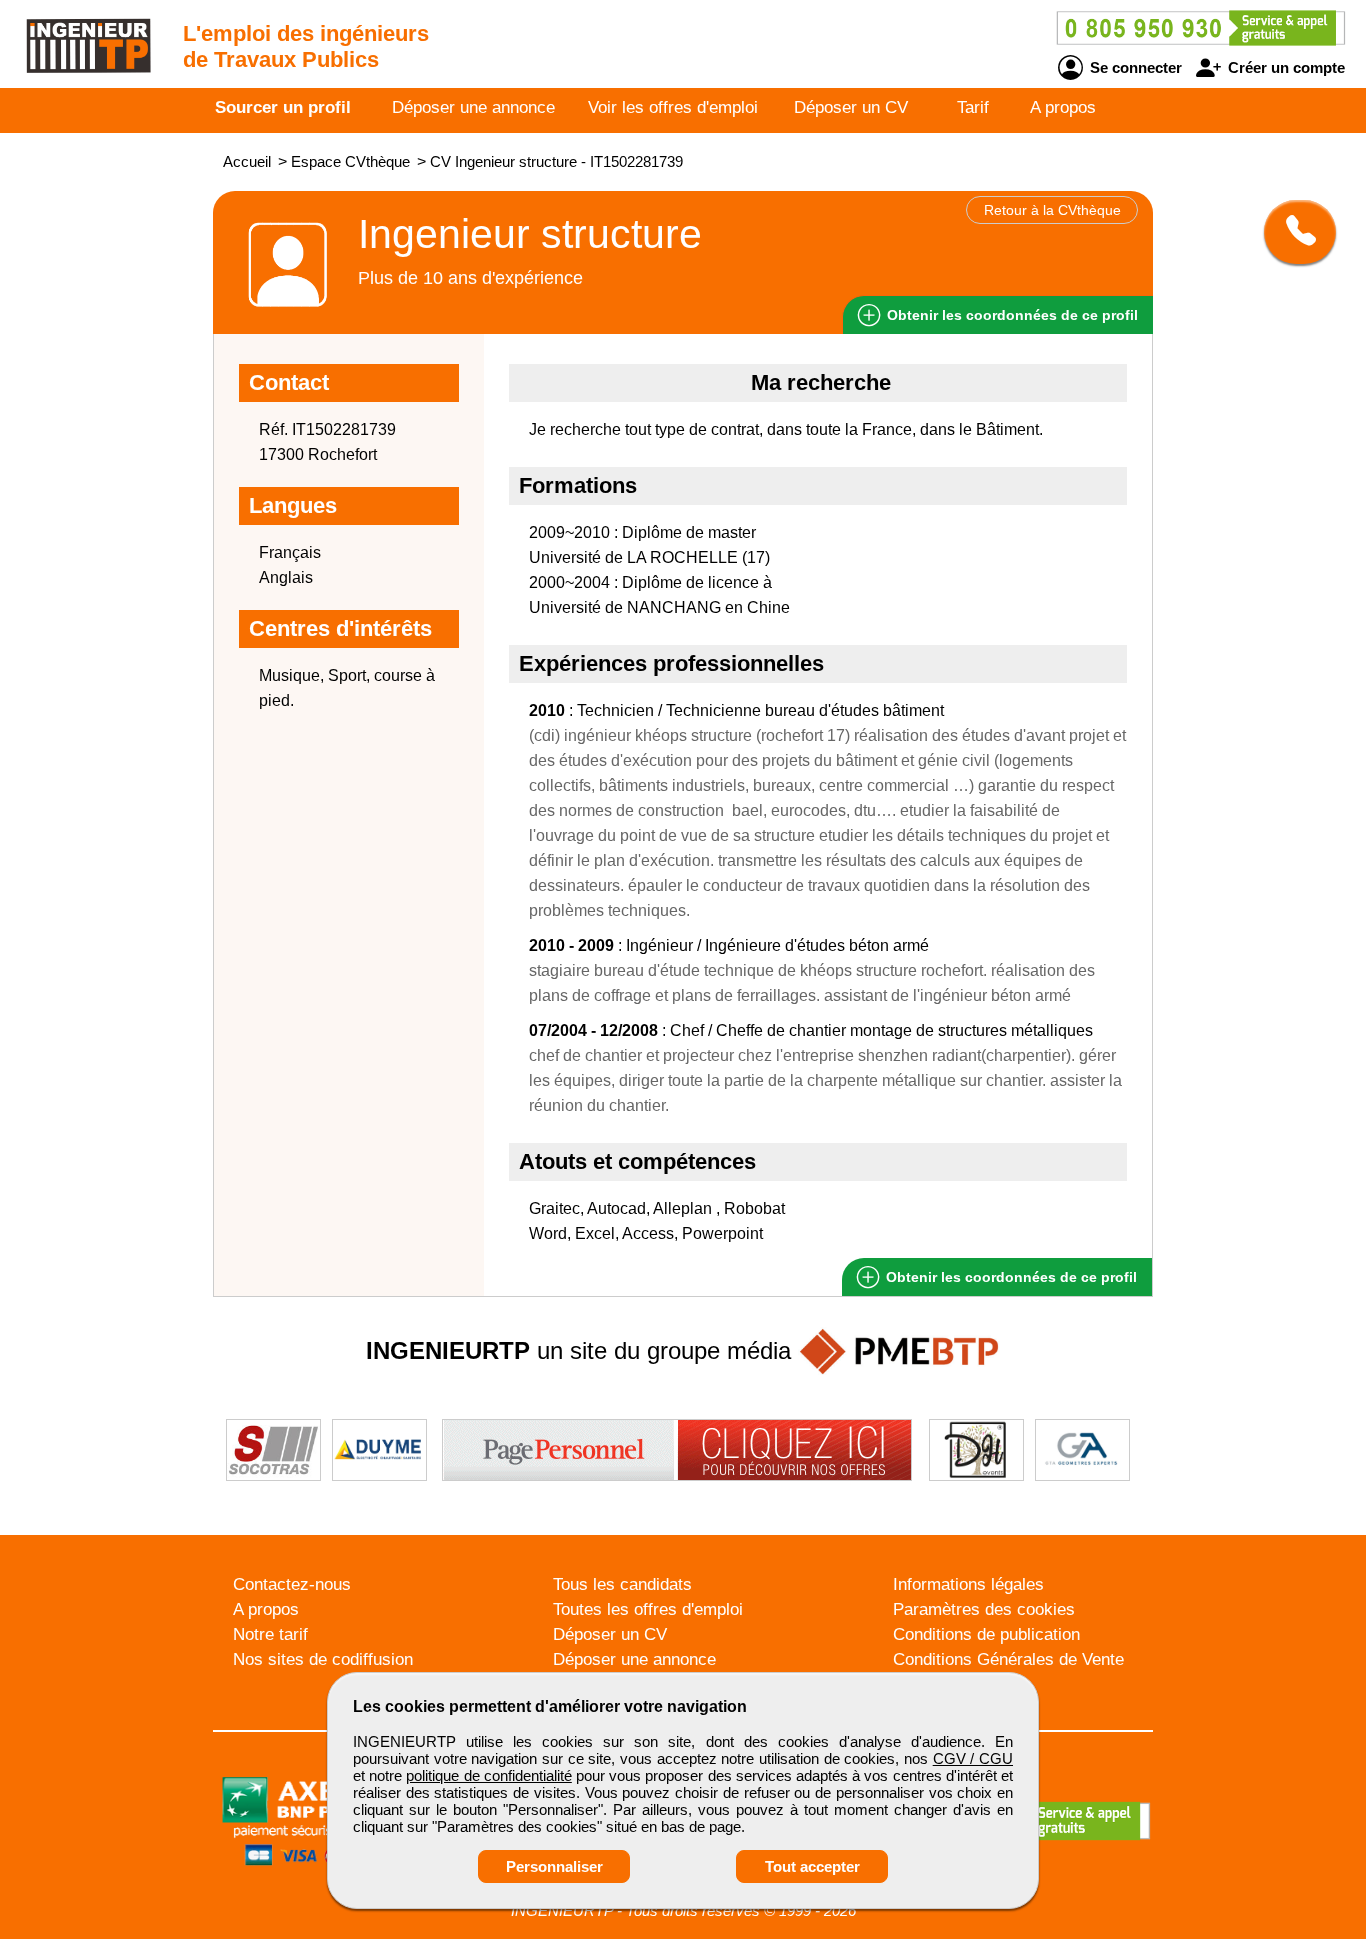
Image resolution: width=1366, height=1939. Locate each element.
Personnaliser (554, 1866)
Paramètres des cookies (984, 1609)
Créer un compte (1284, 67)
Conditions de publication (986, 1634)
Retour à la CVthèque (1052, 210)
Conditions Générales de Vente (1008, 1659)
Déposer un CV (851, 107)
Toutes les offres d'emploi (648, 1609)
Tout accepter (812, 1866)
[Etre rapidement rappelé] (1292, 232)
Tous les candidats (622, 1584)
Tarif (973, 107)
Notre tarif (270, 1634)
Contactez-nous (292, 1584)
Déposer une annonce (473, 107)
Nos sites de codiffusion (323, 1659)
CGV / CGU (973, 1758)
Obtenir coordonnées (1010, 315)
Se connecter (1134, 67)
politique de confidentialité (488, 1775)
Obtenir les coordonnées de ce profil (1009, 1277)
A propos (1063, 107)
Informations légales (968, 1584)
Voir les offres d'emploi (673, 107)
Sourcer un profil (283, 107)
